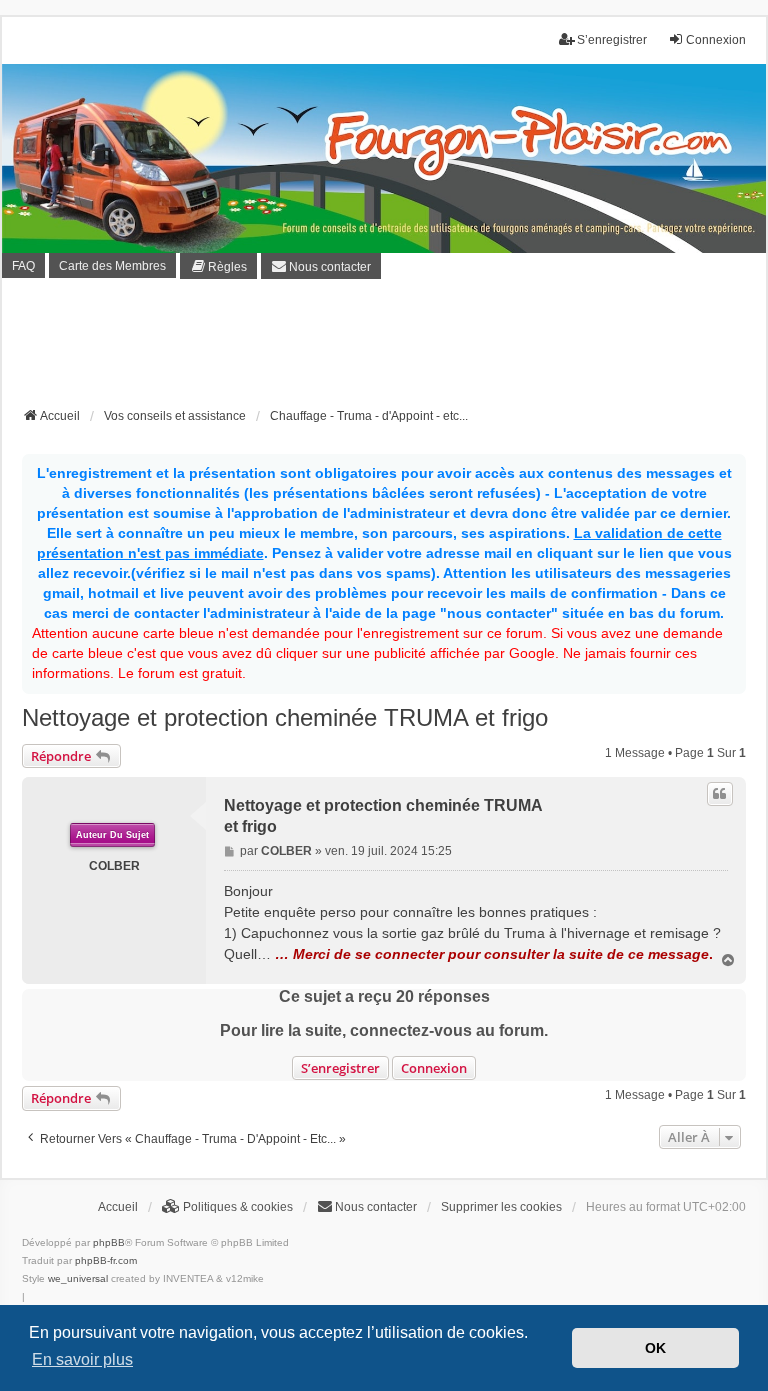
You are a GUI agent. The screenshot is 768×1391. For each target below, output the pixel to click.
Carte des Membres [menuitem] (112, 266)
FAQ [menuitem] (23, 266)
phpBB (109, 1242)
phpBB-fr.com (106, 1260)
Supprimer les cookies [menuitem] (501, 1207)
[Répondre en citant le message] (720, 794)
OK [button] (655, 1348)
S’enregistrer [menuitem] (612, 40)
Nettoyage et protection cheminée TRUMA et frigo (285, 717)
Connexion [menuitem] (716, 40)
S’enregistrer (340, 1068)
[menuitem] (218, 266)
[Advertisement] (386, 349)
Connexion (434, 1068)
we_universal (78, 1278)
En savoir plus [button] (82, 1359)
